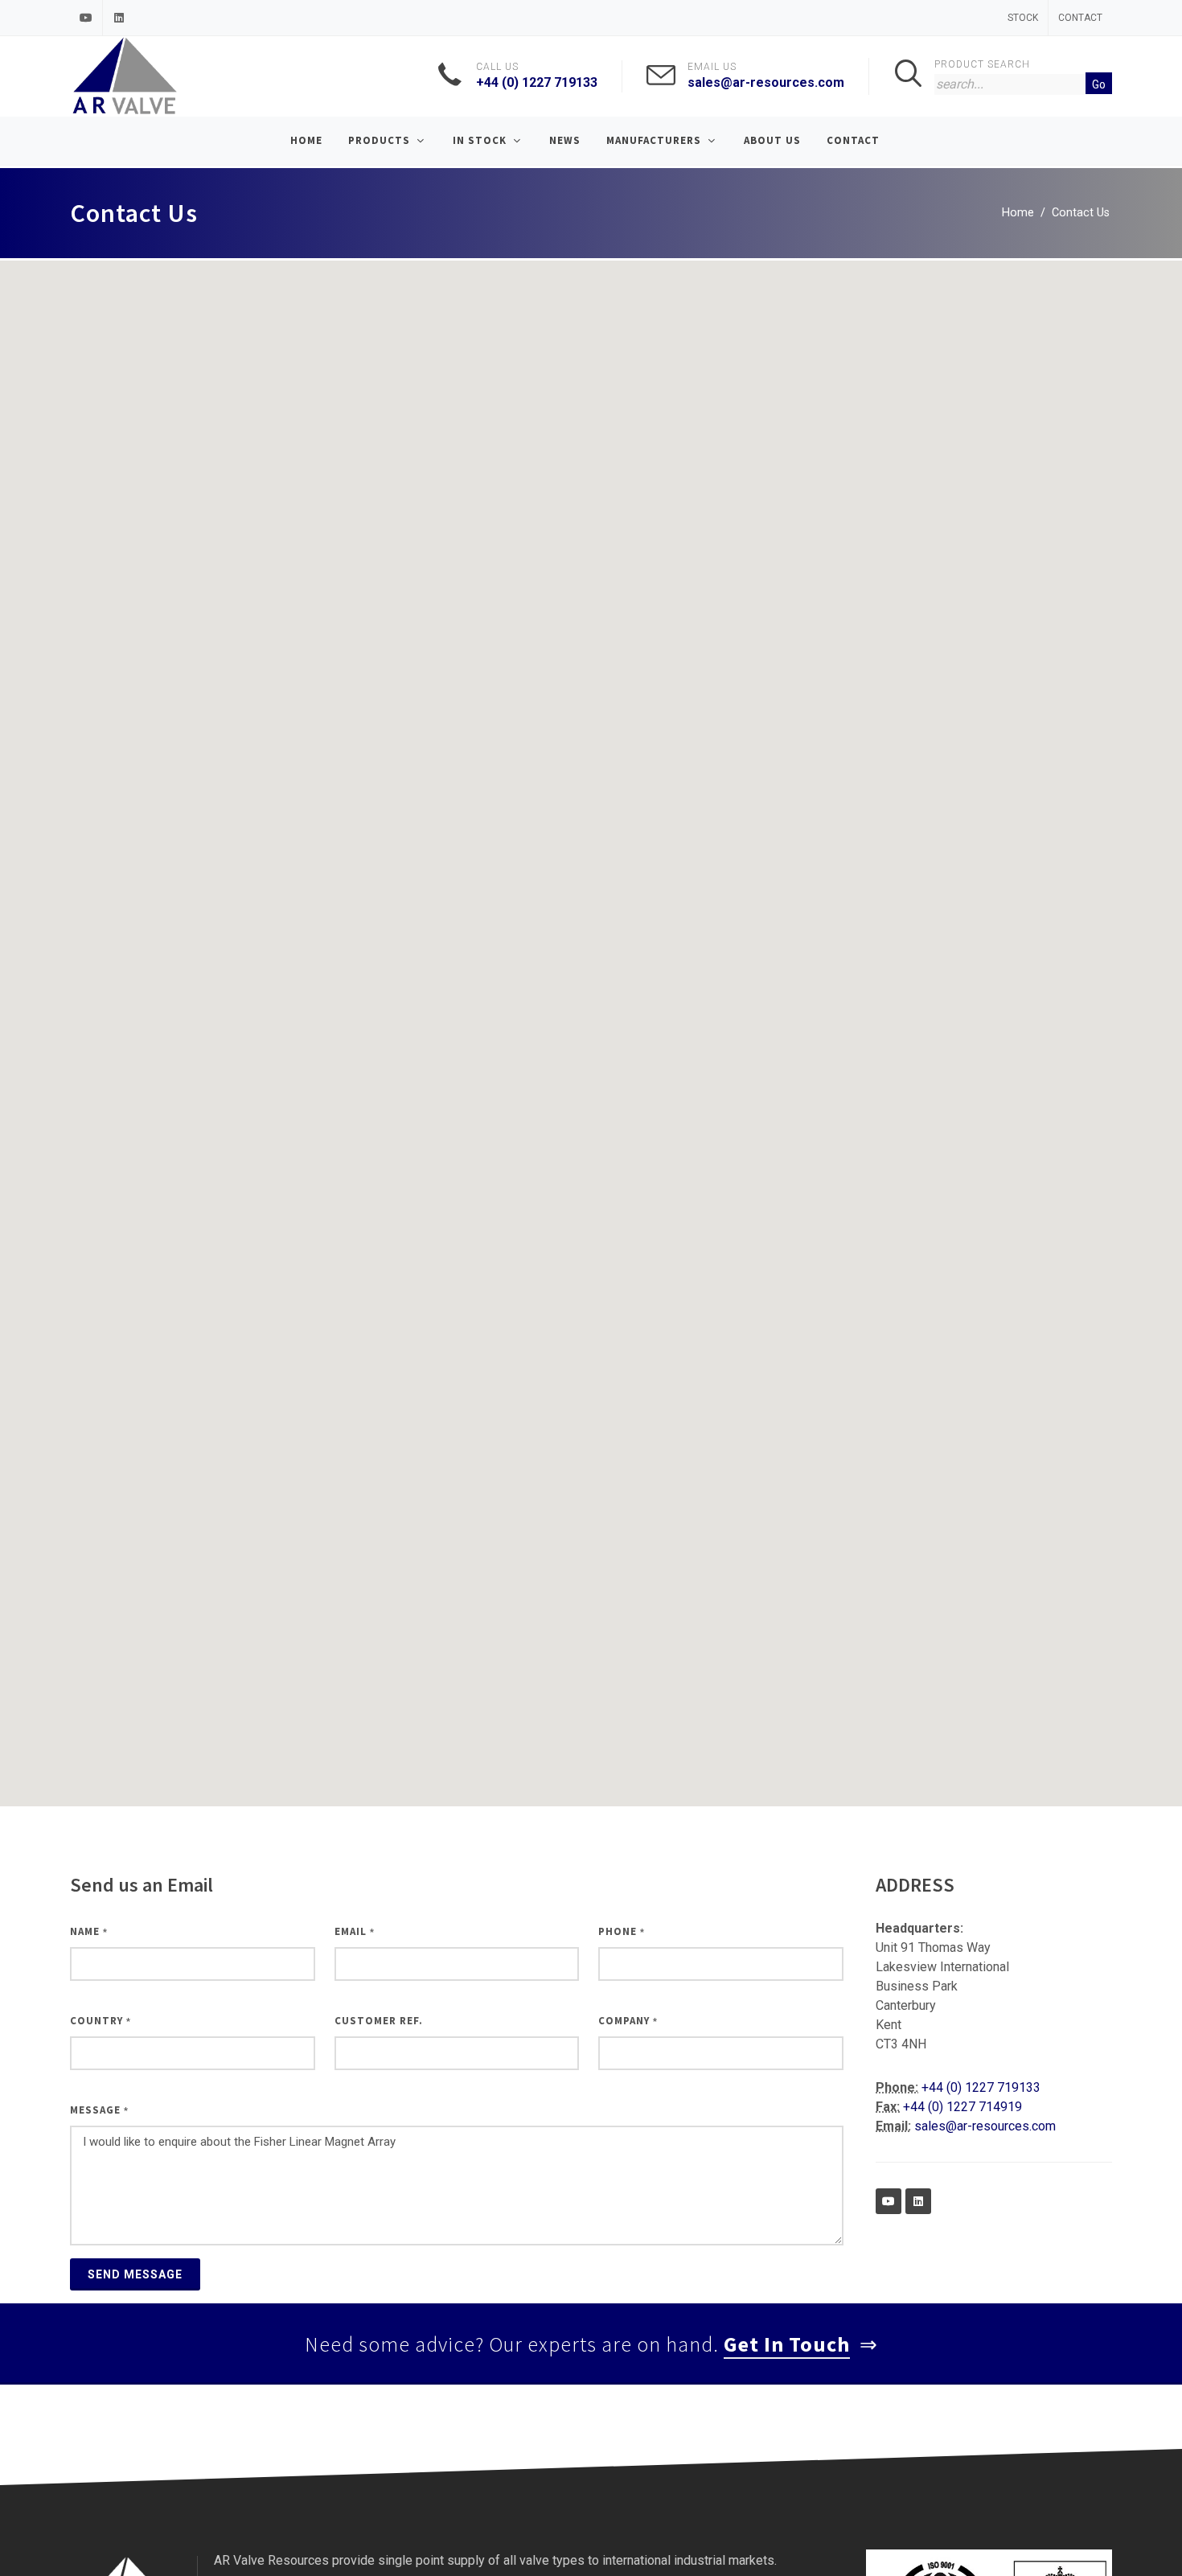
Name (89, 1931)
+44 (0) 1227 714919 (962, 2107)
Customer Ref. (379, 2021)
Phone (622, 1931)
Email (355, 1931)
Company (628, 2021)
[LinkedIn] (119, 18)
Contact (1080, 18)
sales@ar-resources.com (766, 82)
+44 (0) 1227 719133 (537, 82)
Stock (1023, 18)
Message (99, 2110)
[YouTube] (86, 18)
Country (101, 2021)
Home (1018, 213)
